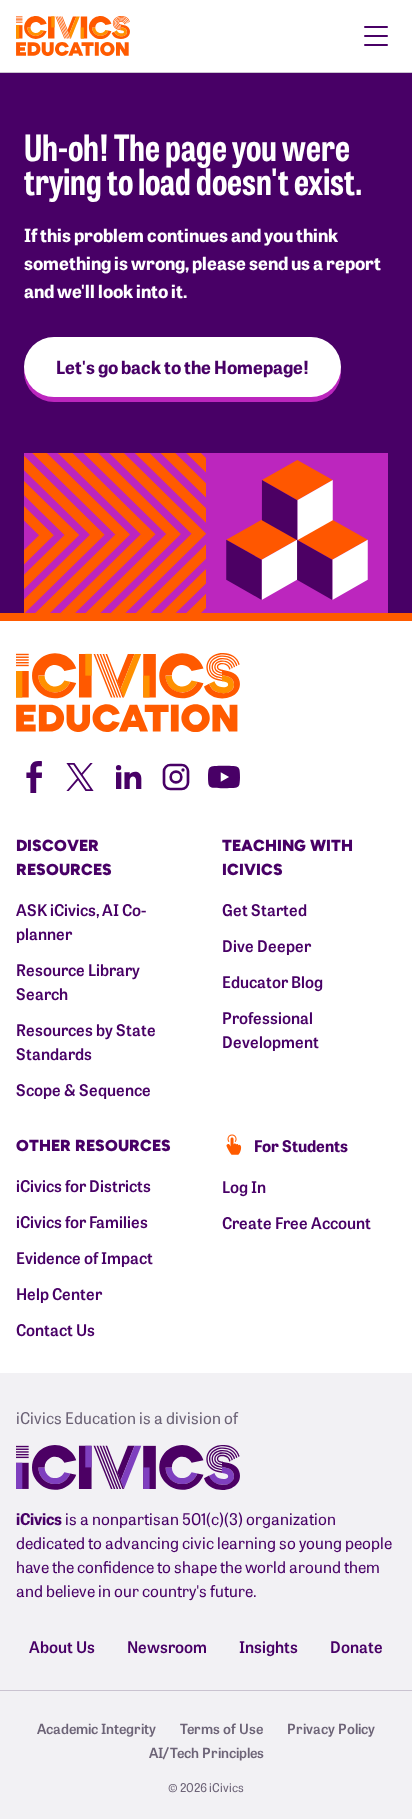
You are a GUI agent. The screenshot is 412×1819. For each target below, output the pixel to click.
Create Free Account (296, 1222)
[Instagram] (176, 774)
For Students (301, 1145)
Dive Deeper (266, 945)
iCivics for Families (82, 1221)
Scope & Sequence (83, 1089)
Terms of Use (221, 1728)
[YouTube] (224, 774)
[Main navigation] (376, 36)
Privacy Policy (331, 1728)
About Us (62, 1646)
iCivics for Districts (83, 1185)
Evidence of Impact (84, 1257)
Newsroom (167, 1646)
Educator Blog (272, 981)
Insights (268, 1646)
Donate (356, 1646)
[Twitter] (80, 774)
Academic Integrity (96, 1728)
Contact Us (55, 1329)
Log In (244, 1186)
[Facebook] (32, 774)
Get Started (264, 909)
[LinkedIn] (128, 774)
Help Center (59, 1293)
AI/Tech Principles (206, 1752)
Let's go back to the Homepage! (182, 366)
